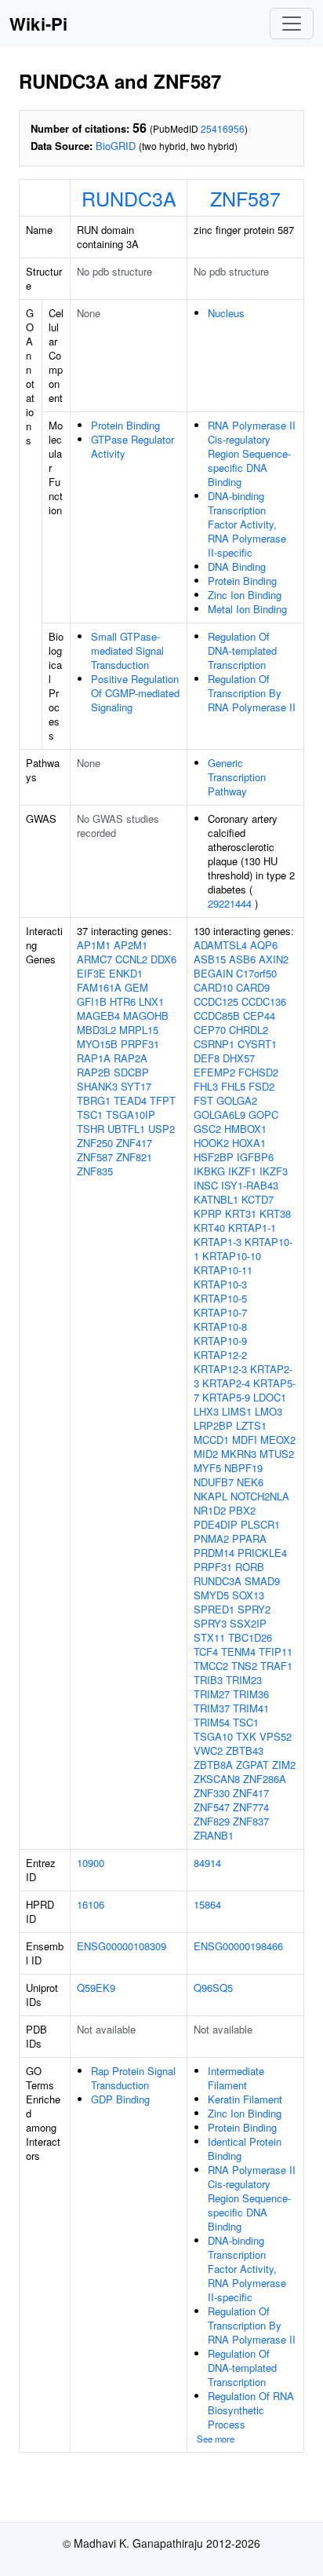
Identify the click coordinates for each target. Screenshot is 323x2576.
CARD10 (213, 987)
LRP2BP (213, 1425)
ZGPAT (252, 1765)
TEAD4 (130, 1100)
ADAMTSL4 (220, 945)
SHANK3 (97, 1086)
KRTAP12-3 (220, 1369)
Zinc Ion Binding (245, 595)
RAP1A (94, 1058)
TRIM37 (212, 1708)
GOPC (263, 1114)
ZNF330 (212, 1793)
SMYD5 (211, 1595)
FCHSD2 (258, 1072)
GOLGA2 (237, 1100)
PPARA (249, 1538)
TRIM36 (251, 1694)
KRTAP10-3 (220, 1284)
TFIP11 (276, 1652)
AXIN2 (274, 959)
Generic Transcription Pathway (237, 777)
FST (203, 1100)
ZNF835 (95, 1171)
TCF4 (206, 1652)
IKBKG (209, 1171)
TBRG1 (94, 1100)
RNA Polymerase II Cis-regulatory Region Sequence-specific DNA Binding (252, 453)
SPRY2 (254, 1609)
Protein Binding (125, 425)
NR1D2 (210, 1510)
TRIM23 (244, 1680)
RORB (250, 1567)
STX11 (209, 1637)
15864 (207, 1904)
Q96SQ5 (213, 1988)
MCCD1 (211, 1440)
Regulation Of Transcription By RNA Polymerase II (252, 693)
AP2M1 (131, 945)
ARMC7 (94, 959)
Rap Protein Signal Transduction (133, 2078)
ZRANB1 (214, 1835)
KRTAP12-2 (220, 1355)
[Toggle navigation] (292, 24)
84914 (207, 1863)
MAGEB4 (98, 1016)
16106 (91, 1904)
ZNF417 (134, 1143)
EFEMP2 (214, 1072)
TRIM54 (212, 1722)
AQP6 (264, 945)
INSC (206, 1185)
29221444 (230, 903)
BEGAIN (213, 973)
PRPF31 (140, 1044)
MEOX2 (278, 1440)
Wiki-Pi (38, 24)
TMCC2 (211, 1666)
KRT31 (241, 1213)
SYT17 (136, 1086)
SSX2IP (248, 1623)
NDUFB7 (214, 1482)
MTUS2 (277, 1454)
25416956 (223, 128)
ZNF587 (245, 198)
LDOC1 (270, 1397)
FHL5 (233, 1086)
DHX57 (239, 1058)
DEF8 (207, 1058)
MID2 (206, 1454)
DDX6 (163, 959)
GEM (136, 987)
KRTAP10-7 (220, 1312)
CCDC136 (264, 1001)
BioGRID (116, 146)
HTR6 (123, 1001)
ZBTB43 (245, 1750)
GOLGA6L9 (220, 1114)
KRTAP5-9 (226, 1397)
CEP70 (210, 1030)
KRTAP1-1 (252, 1228)
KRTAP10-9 (220, 1341)
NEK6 (250, 1482)
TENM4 (238, 1652)
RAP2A (131, 1058)
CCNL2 (131, 959)
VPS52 (276, 1736)
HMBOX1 (245, 1129)
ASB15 (210, 959)
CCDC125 (216, 1001)
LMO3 (269, 1411)
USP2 (161, 1129)
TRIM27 (212, 1694)
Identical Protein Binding (245, 2148)
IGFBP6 (255, 1157)
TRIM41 (251, 1708)
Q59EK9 (96, 1988)
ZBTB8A (213, 1765)
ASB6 (242, 959)
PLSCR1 (260, 1524)
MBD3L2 (96, 1030)
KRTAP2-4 (226, 1383)
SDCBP (131, 1072)
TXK (246, 1736)
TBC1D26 (250, 1637)
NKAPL (210, 1496)
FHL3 (206, 1086)
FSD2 (261, 1086)
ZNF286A (265, 1779)
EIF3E (91, 973)
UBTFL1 (126, 1129)
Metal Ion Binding (247, 609)
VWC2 (208, 1750)
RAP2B (94, 1072)
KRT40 (209, 1228)
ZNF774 (251, 1807)
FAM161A (99, 987)
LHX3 (206, 1411)
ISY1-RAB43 (250, 1185)
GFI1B (92, 1001)
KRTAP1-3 (218, 1242)
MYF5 (207, 1468)
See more (216, 2439)
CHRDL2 (249, 1030)
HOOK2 (211, 1143)
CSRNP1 (214, 1044)
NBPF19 (243, 1468)
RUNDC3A (129, 198)
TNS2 (244, 1666)
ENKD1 (126, 973)
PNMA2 (211, 1538)
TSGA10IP (131, 1114)
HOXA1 (249, 1143)
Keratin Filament (245, 2099)
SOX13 (248, 1595)
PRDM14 (214, 1553)
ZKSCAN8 (217, 1779)
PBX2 (242, 1510)
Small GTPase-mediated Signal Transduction (127, 650)
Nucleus (226, 313)
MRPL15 (139, 1030)
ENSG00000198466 (238, 1946)
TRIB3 (208, 1680)
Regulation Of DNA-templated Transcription (242, 650)
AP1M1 (94, 945)
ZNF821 (134, 1157)
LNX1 (151, 1001)
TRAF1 (276, 1666)
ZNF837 (251, 1821)
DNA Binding (237, 566)
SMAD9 (262, 1581)
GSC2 (207, 1129)
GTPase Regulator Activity (132, 446)
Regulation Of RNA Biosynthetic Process (251, 2410)
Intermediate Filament (236, 2078)
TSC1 (90, 1114)
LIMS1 (237, 1411)
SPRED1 (214, 1609)
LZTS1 (251, 1425)
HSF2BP (214, 1157)
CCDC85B (217, 1016)
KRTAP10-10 (232, 1256)
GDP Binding (120, 2099)
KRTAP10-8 (220, 1326)
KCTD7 (258, 1199)
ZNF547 (212, 1807)
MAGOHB (146, 1016)
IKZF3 (274, 1171)
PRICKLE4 (262, 1553)
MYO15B (97, 1044)
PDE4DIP (216, 1524)
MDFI (245, 1440)
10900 (91, 1863)
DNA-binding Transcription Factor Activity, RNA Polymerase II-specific (247, 524)
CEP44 (259, 1016)
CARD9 (253, 987)
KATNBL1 (216, 1199)
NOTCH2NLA (260, 1496)
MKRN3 (239, 1454)
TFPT (163, 1100)
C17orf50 (256, 973)
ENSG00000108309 (122, 1946)
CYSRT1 (257, 1044)
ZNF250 (95, 1143)
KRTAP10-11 (223, 1270)
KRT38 (275, 1213)
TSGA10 (213, 1736)
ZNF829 (212, 1821)
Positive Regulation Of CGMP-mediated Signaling (135, 693)
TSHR (91, 1129)
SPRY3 (210, 1623)
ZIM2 (284, 1765)
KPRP (208, 1213)
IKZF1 (242, 1171)
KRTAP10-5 (220, 1298)
